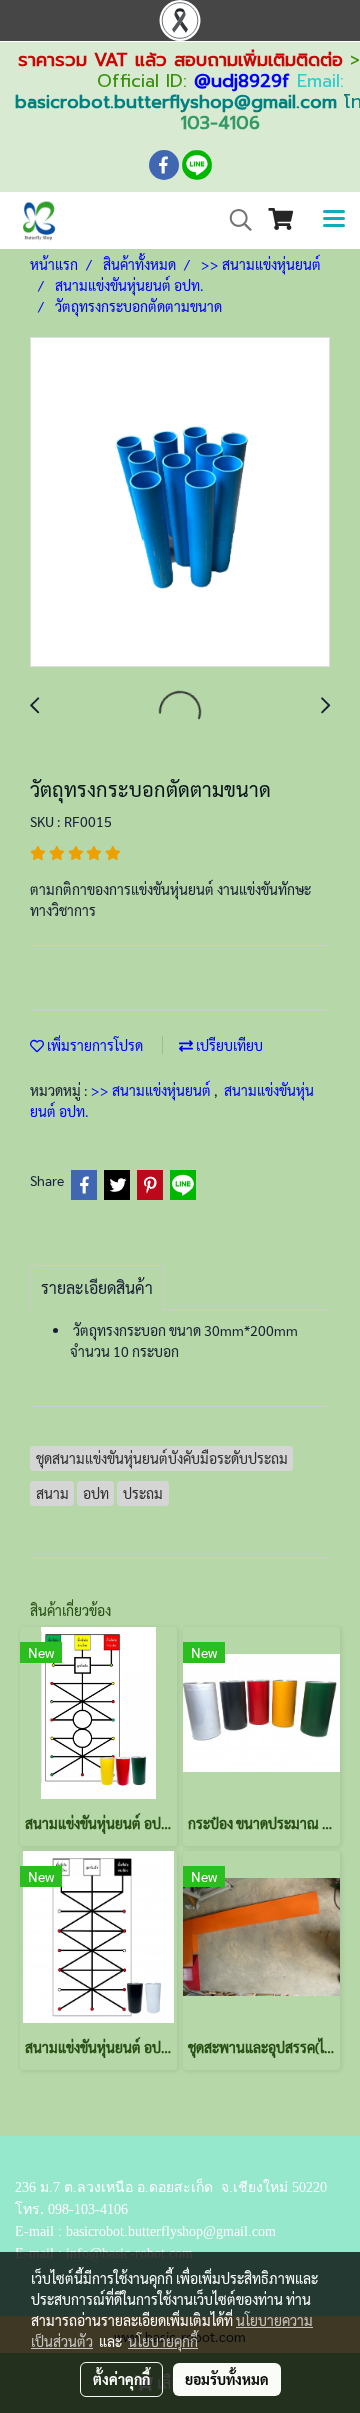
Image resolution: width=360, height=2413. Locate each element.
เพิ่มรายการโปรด (93, 1045)
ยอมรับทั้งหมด (227, 2379)
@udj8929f (242, 81)
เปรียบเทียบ (228, 1045)
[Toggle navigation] (334, 220)
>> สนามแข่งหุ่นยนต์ (152, 1090)
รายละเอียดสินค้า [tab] (97, 1287)
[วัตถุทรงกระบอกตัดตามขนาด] (180, 503)
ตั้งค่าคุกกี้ (121, 2379)
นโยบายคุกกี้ (163, 2341)
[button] (234, 220)
